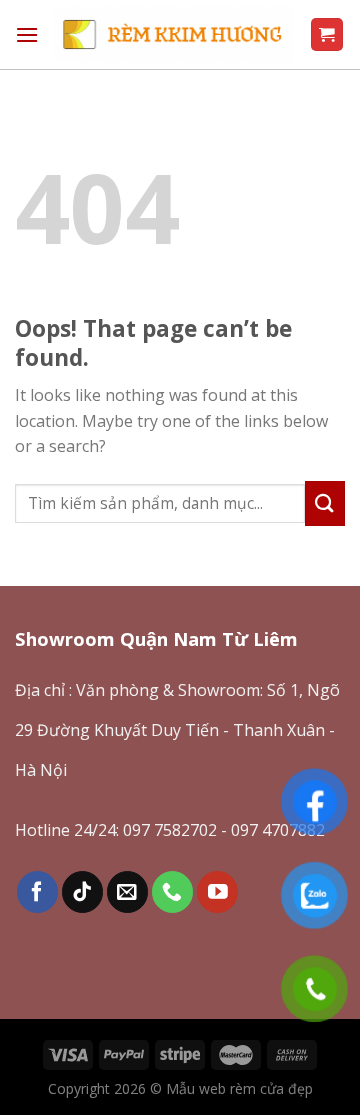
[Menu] (27, 34)
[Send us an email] (127, 891)
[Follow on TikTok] (82, 891)
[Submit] (325, 503)
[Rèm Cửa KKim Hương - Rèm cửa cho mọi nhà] (174, 34)
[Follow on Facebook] (37, 891)
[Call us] (172, 891)
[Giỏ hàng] (327, 34)
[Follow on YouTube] (217, 891)
